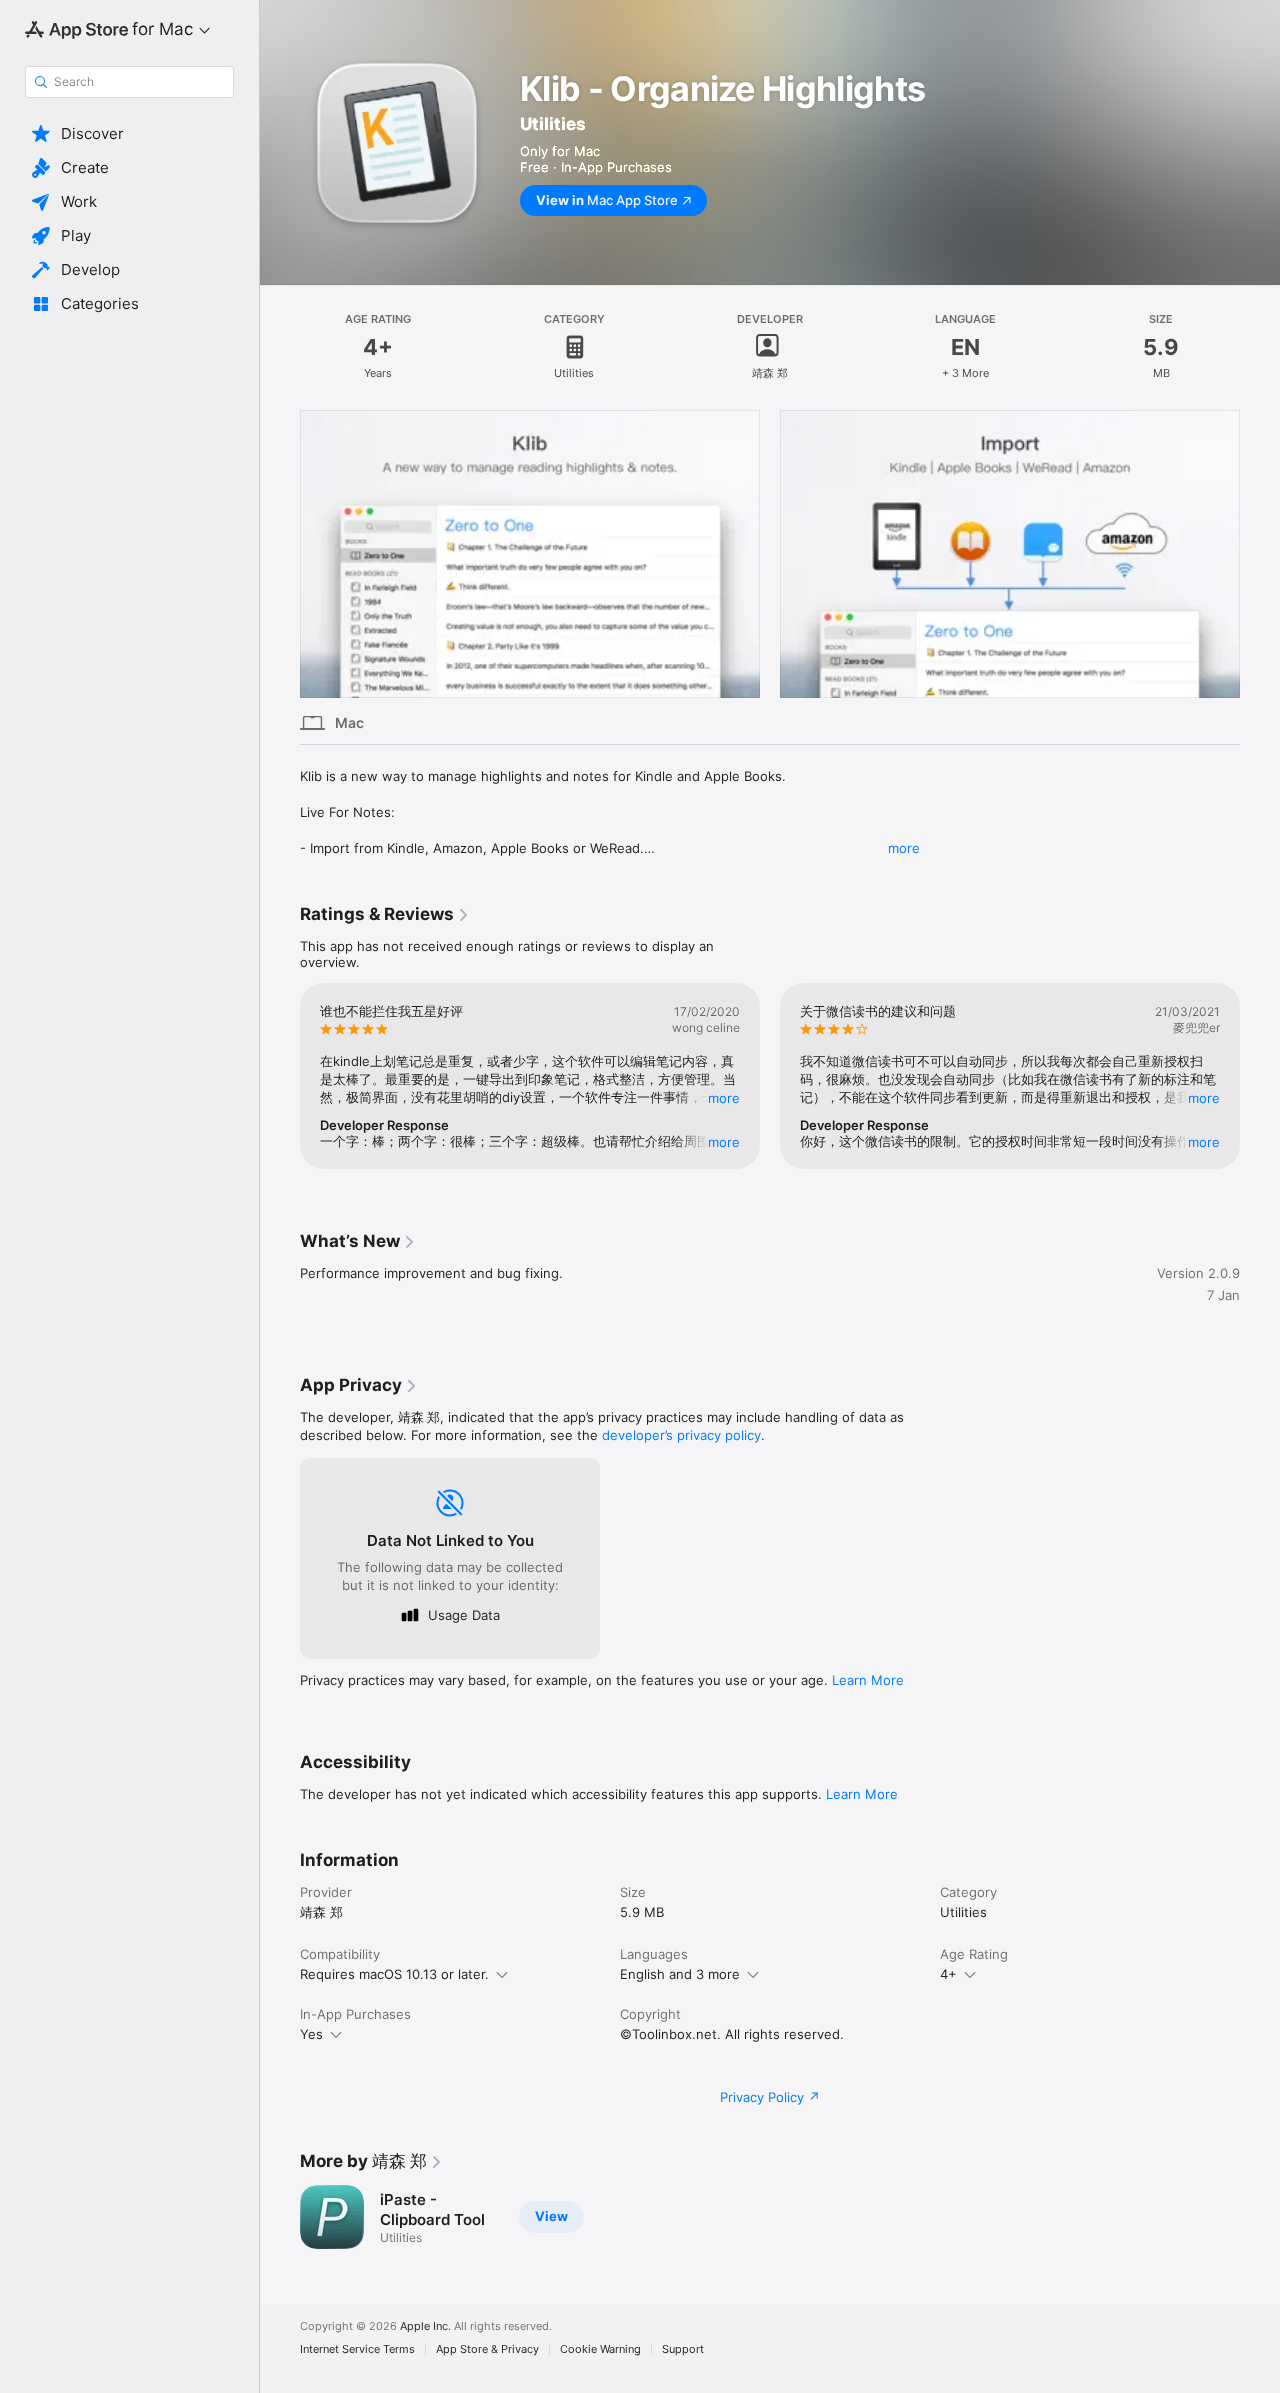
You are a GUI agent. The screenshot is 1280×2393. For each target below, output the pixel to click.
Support (683, 2349)
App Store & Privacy (487, 2349)
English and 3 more (680, 1974)
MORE (724, 1098)
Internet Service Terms (357, 2349)
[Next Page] (1260, 554)
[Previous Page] (280, 554)
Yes (311, 2034)
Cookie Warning (600, 2349)
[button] (129, 134)
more (904, 848)
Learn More (868, 1680)
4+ (948, 1974)
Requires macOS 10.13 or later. (394, 1974)
